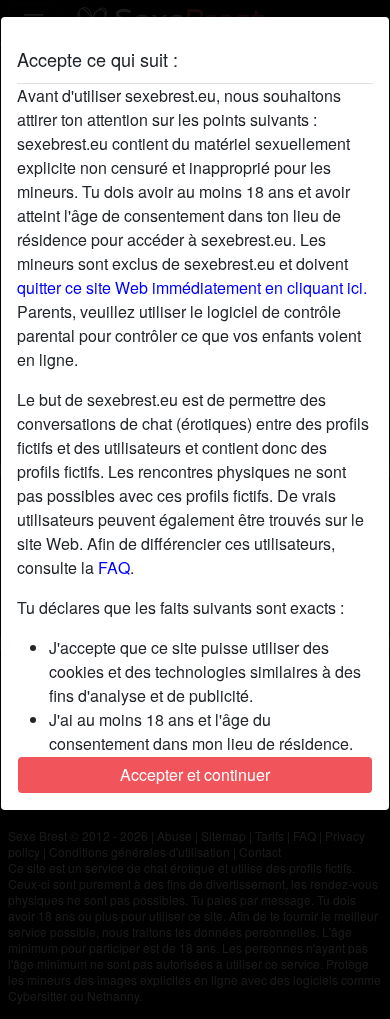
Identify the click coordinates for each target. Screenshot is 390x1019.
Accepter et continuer (195, 774)
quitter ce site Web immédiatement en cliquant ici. (192, 287)
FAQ (114, 567)
